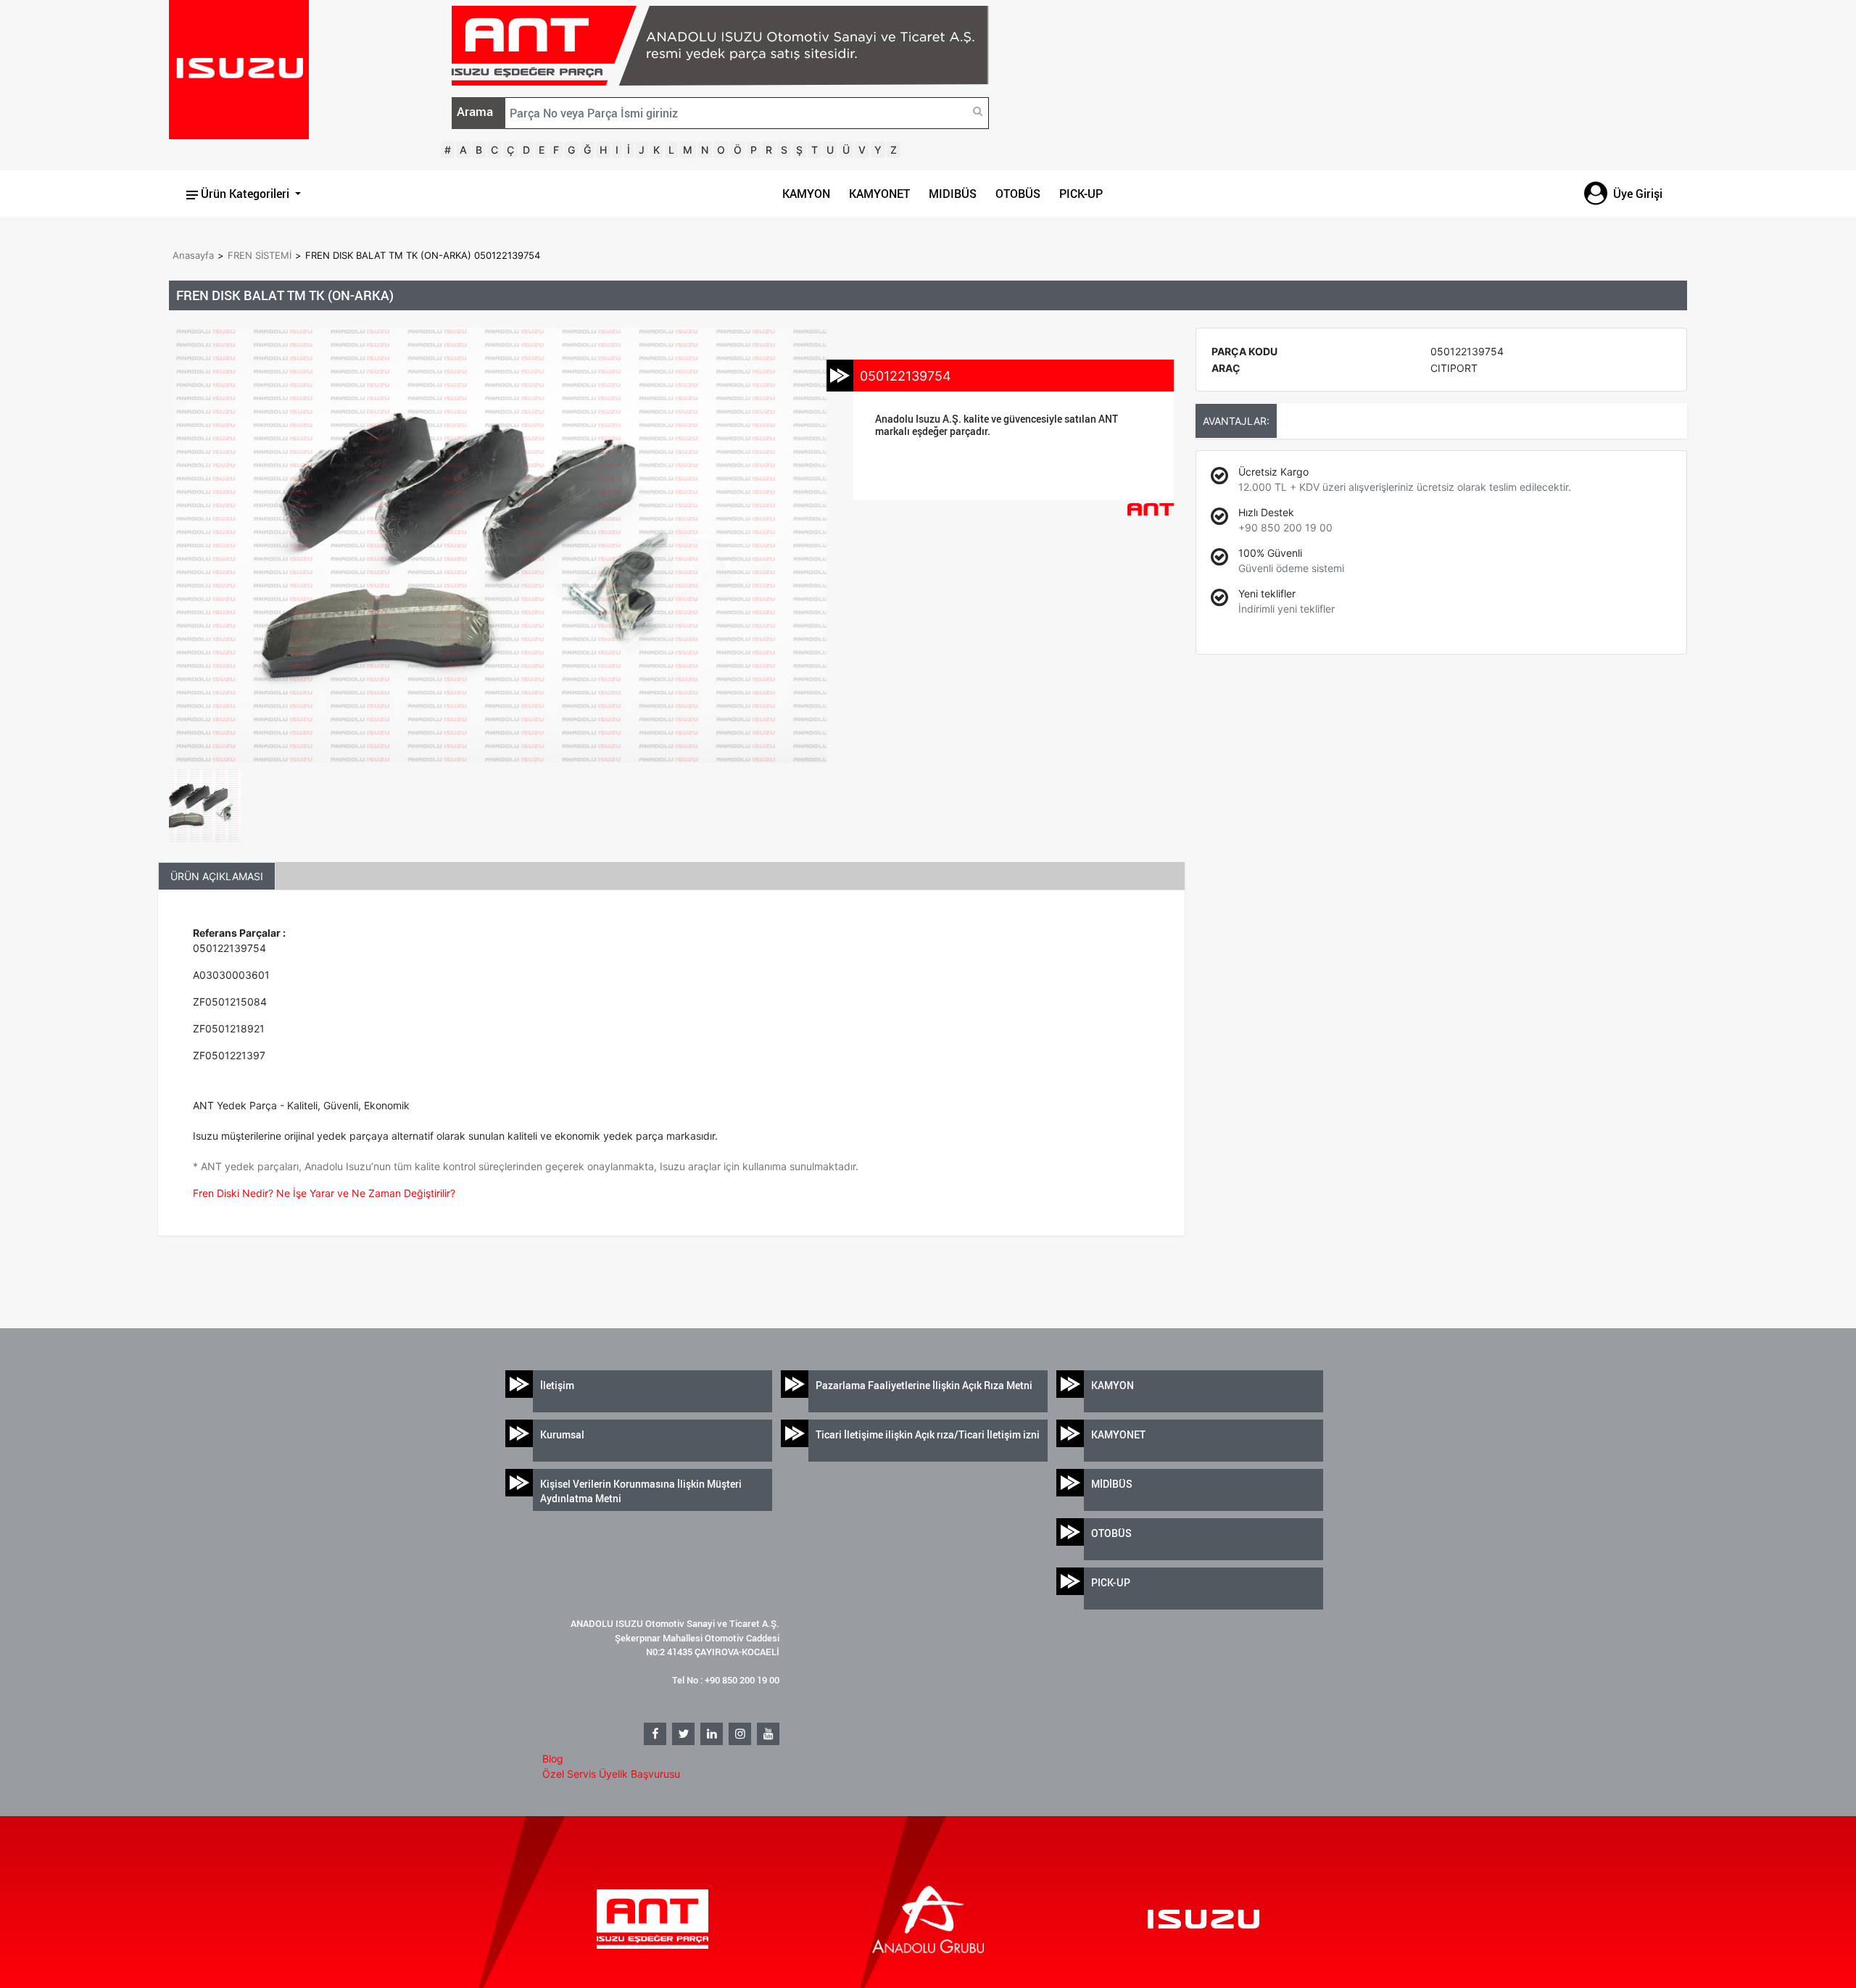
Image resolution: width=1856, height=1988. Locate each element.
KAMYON (806, 194)
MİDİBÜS (1112, 1484)
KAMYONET (879, 194)
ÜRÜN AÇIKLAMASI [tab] (217, 876)
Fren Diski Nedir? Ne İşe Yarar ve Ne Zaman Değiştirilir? (324, 1193)
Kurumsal (562, 1434)
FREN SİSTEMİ (260, 255)
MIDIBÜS (953, 194)
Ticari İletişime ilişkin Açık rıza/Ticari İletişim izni (928, 1434)
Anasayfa (193, 255)
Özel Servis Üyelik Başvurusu (611, 1774)
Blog (553, 1759)
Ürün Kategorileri (245, 194)
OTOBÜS (1018, 194)
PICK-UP (1081, 194)
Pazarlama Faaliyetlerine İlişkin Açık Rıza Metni (924, 1385)
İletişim (557, 1385)
